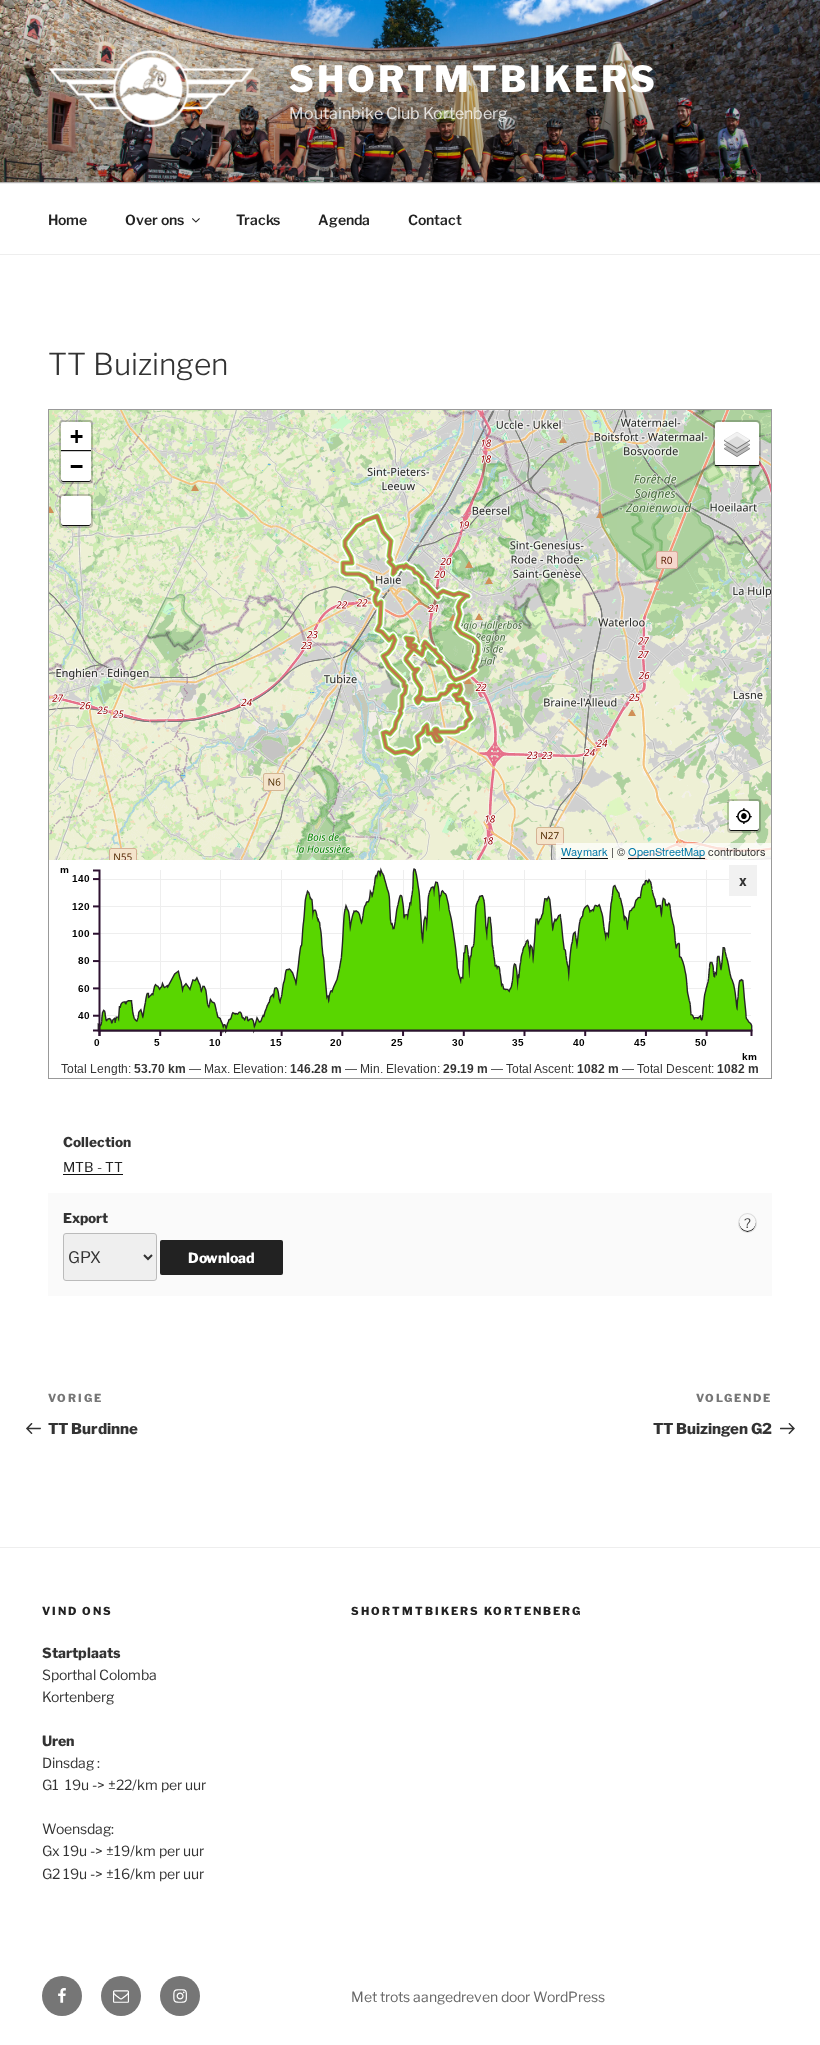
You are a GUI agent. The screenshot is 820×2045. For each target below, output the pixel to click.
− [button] (76, 466)
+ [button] (76, 436)
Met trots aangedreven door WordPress (478, 1996)
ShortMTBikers (473, 79)
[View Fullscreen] (76, 511)
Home (67, 219)
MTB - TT (93, 1167)
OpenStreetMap (666, 851)
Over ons (154, 219)
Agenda (344, 219)
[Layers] (737, 444)
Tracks (258, 219)
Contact (435, 219)
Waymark (584, 851)
